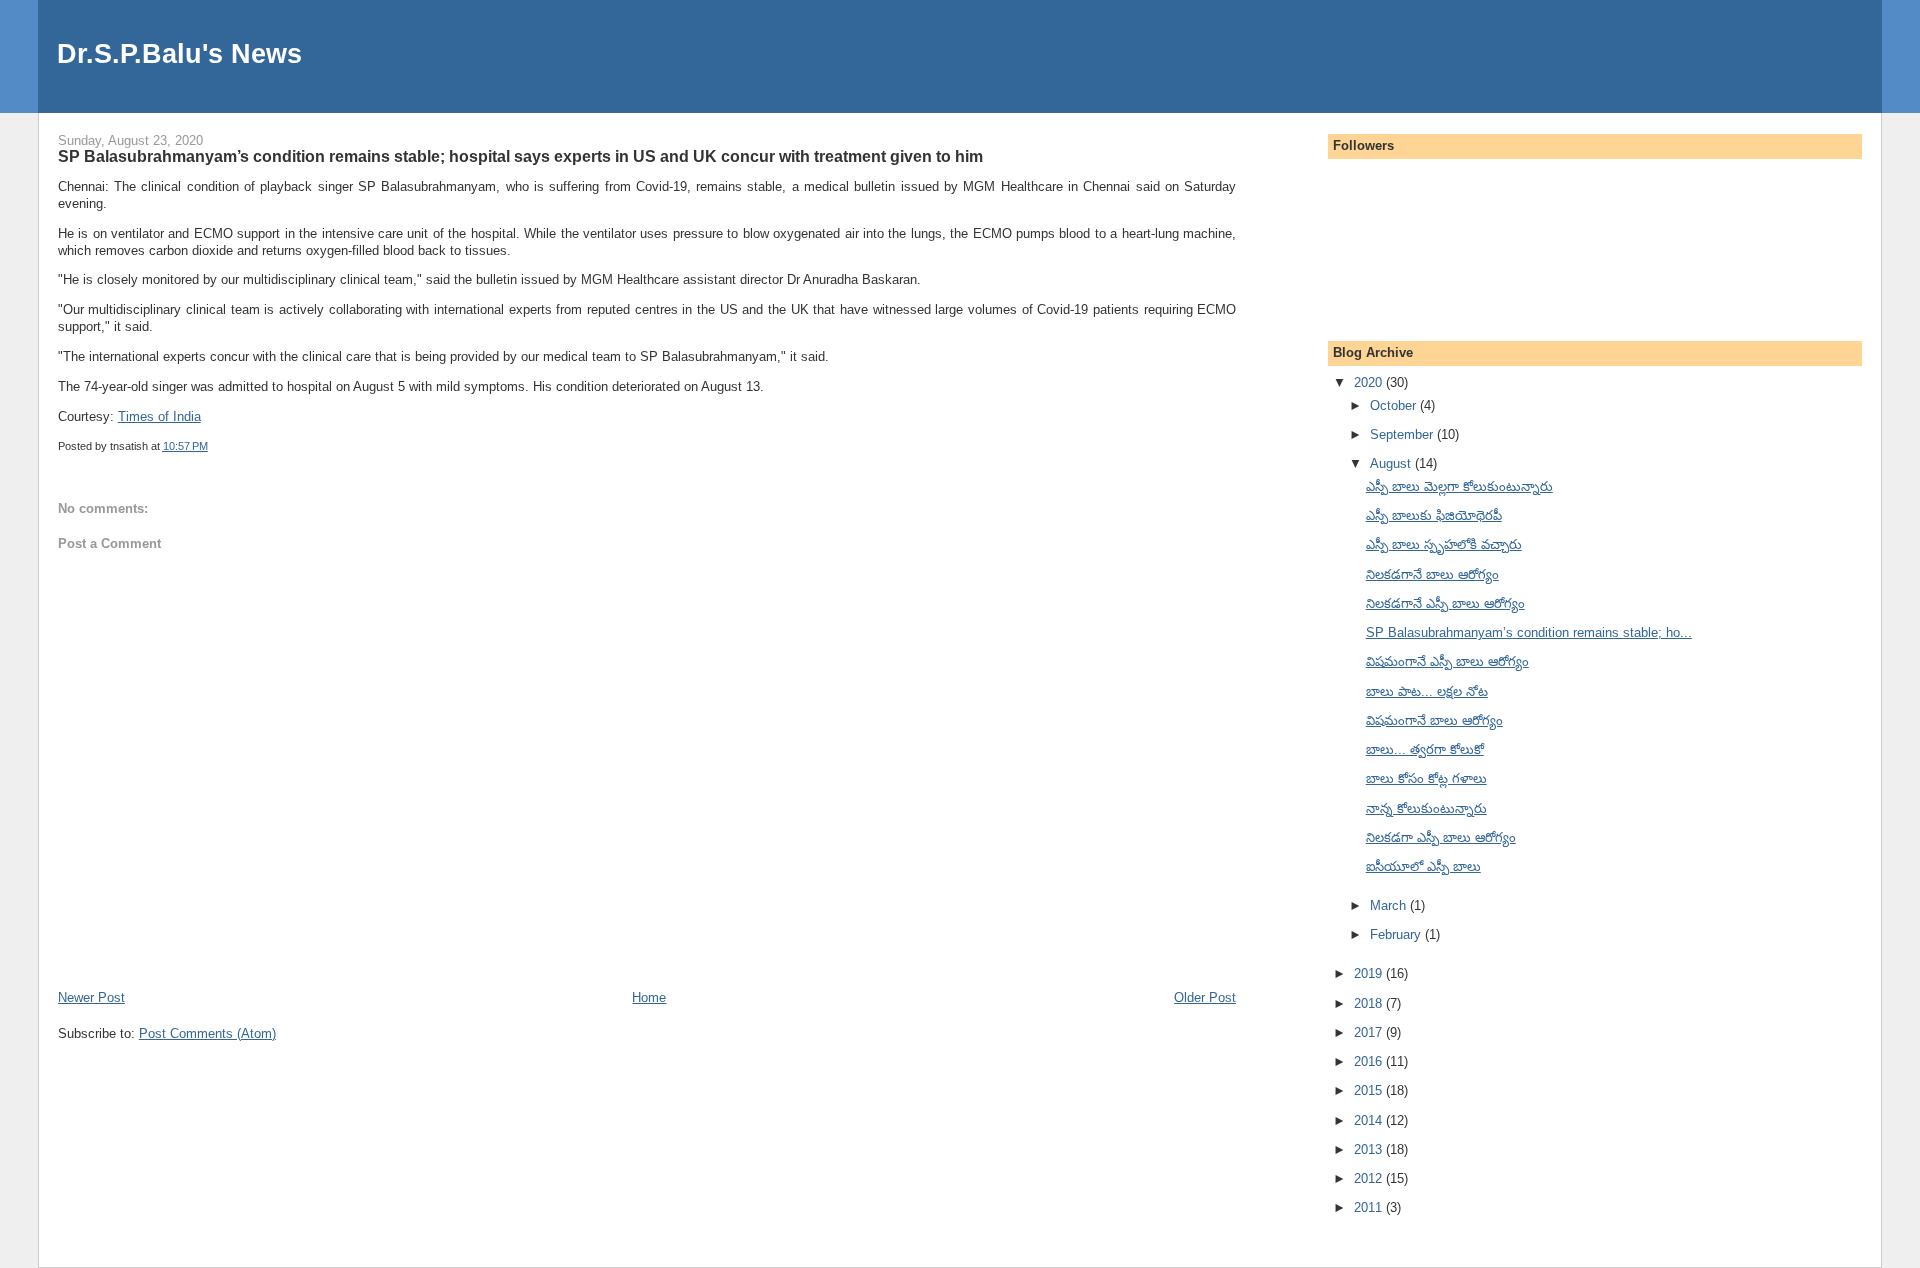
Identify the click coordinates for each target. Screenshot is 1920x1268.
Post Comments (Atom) (207, 1033)
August (1392, 463)
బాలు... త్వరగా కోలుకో (1425, 749)
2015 (1370, 1090)
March (1390, 905)
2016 (1370, 1061)
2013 (1370, 1149)
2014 (1370, 1120)
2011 (1370, 1207)
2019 (1370, 973)
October (1395, 405)
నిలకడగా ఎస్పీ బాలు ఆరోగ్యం (1441, 837)
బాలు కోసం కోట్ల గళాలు (1426, 778)
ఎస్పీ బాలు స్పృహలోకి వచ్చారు (1444, 544)
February (1397, 934)
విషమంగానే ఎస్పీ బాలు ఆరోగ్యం (1447, 661)
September (1403, 434)
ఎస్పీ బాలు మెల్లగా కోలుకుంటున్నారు (1459, 486)
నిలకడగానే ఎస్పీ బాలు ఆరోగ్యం (1445, 603)
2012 (1370, 1178)
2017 (1370, 1032)
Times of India (159, 416)
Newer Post (91, 997)
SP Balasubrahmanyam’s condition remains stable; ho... (1529, 632)
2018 (1370, 1003)
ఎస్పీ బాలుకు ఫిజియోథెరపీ (1434, 515)
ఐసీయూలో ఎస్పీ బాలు (1423, 866)
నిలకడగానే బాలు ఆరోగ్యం (1432, 574)
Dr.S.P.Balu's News (179, 53)
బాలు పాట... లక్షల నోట (1427, 691)
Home (649, 997)
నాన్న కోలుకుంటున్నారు (1426, 808)
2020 (1370, 382)
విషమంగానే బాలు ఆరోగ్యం (1434, 720)
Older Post (1205, 997)
